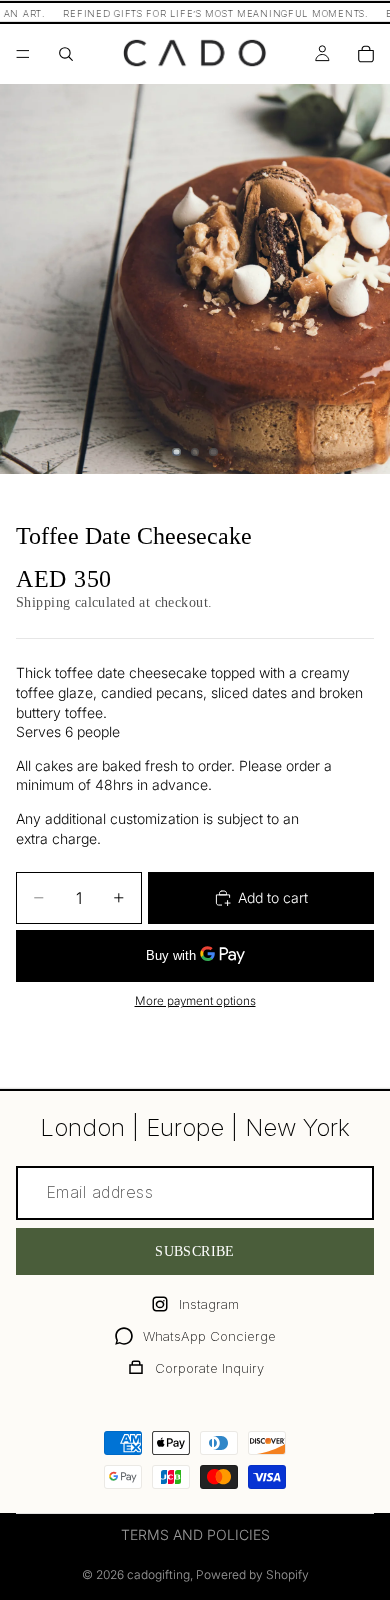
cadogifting (158, 1574)
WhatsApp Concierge (209, 1336)
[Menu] (23, 54)
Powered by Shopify (252, 1574)
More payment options (195, 1001)
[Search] (66, 54)
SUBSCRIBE (195, 1251)
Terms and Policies (195, 1534)
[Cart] (366, 54)
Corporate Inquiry (209, 1368)
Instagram (209, 1304)
